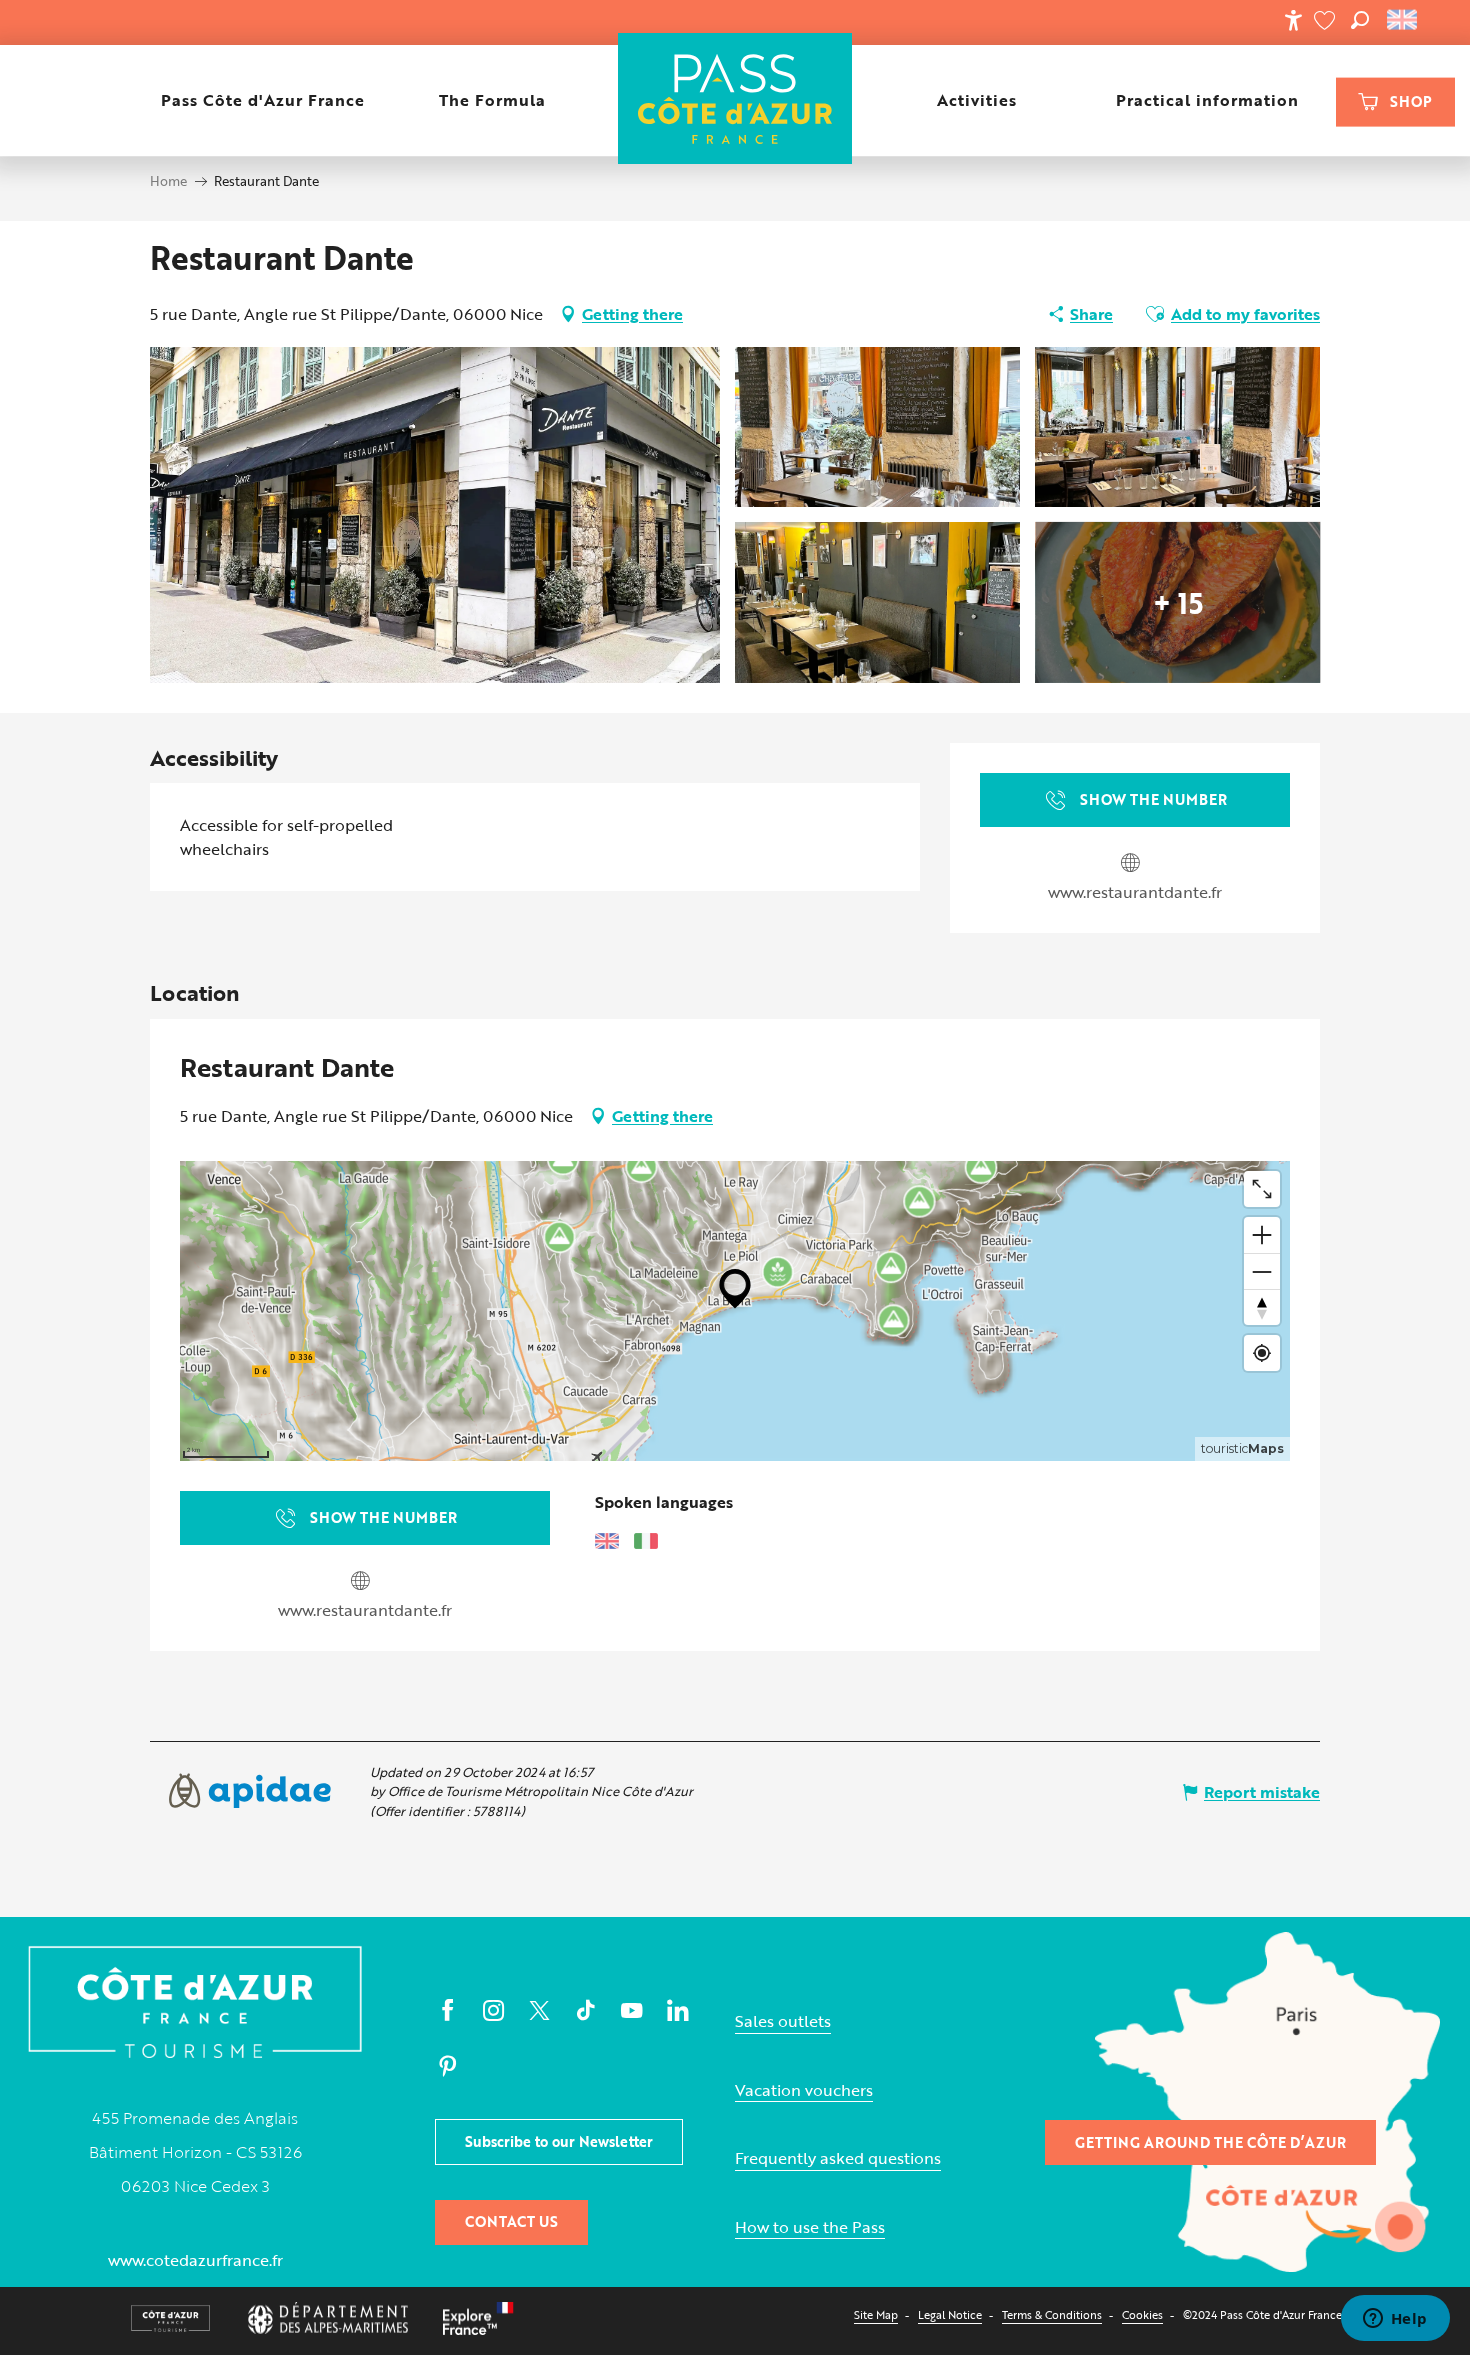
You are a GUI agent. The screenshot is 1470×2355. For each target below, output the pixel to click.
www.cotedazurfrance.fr (195, 2260)
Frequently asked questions (838, 2158)
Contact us (511, 2221)
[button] (1360, 20)
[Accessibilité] (1293, 20)
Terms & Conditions (1052, 2314)
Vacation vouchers (804, 2090)
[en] (1403, 20)
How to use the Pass (810, 2227)
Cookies (1142, 2314)
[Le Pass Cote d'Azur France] (735, 100)
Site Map (876, 2314)
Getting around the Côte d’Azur (1210, 2142)
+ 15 (1178, 602)
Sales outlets (783, 2021)
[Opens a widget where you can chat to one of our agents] (1395, 2320)
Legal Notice (950, 2314)
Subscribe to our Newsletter (559, 2141)
